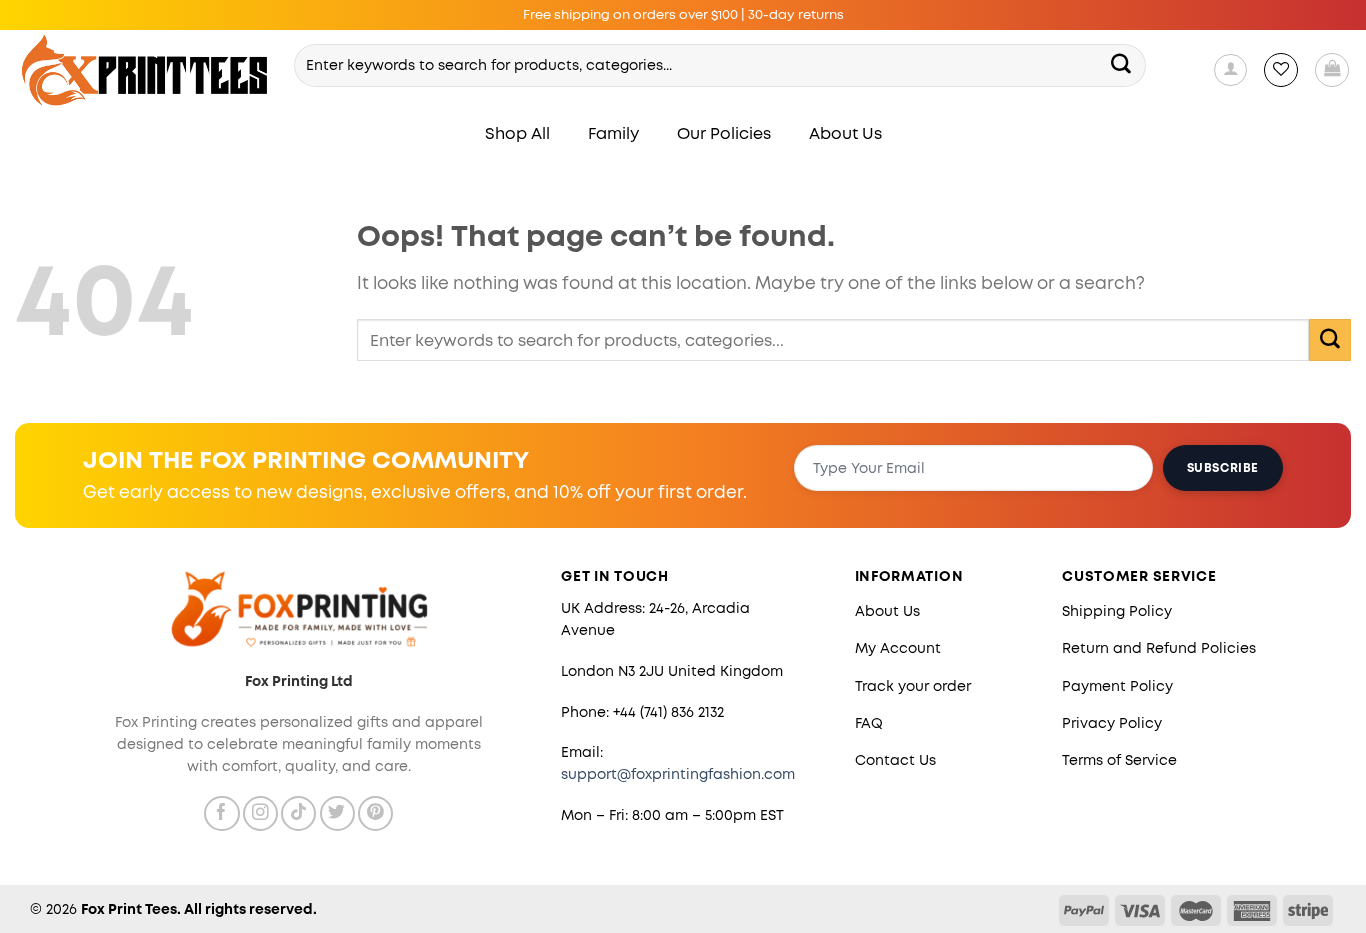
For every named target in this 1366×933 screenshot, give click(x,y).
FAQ (869, 723)
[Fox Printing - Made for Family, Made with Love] (145, 70)
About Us (845, 133)
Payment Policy (1117, 686)
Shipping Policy (1117, 611)
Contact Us (895, 760)
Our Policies (724, 133)
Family (613, 133)
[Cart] (1332, 70)
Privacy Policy (1112, 723)
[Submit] (1122, 65)
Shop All (517, 133)
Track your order (913, 686)
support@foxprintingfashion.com (678, 774)
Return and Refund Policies (1159, 648)
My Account (898, 648)
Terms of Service (1119, 760)
